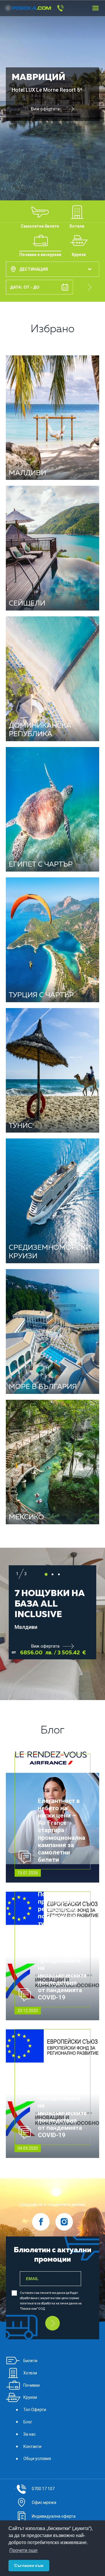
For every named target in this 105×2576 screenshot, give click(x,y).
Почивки (32, 2385)
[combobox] (52, 269)
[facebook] (41, 2222)
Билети (30, 2361)
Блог (28, 2422)
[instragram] (64, 2222)
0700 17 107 (43, 2489)
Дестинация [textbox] (34, 269)
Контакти (32, 2447)
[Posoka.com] (26, 8)
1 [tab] (46, 1574)
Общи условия (37, 2459)
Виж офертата (45, 109)
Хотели (30, 2373)
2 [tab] (52, 1574)
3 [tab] (59, 1574)
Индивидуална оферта (54, 2516)
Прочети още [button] (23, 2550)
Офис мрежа (44, 2502)
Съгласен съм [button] (29, 2565)
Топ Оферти (35, 2410)
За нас (29, 2434)
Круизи (30, 2397)
